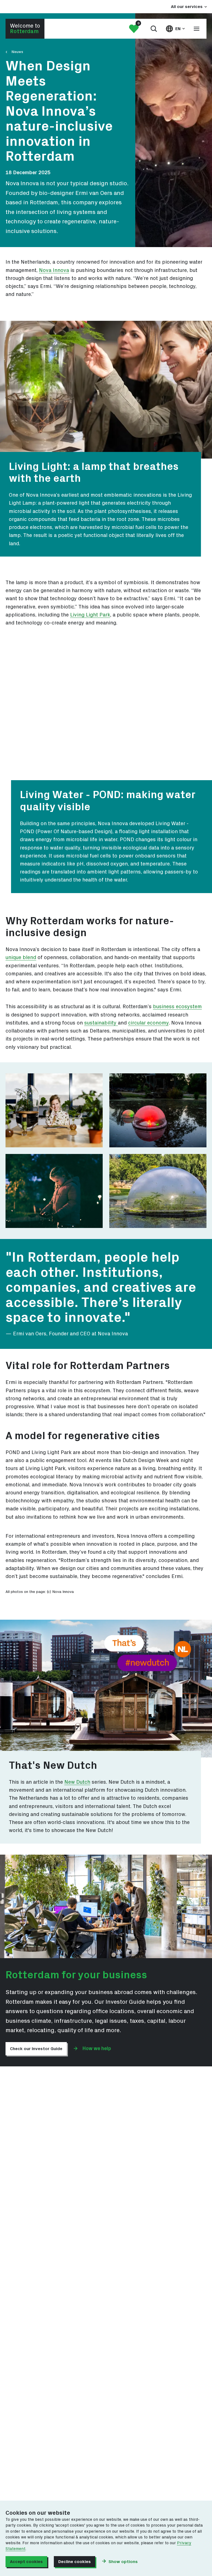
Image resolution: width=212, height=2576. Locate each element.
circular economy (148, 1023)
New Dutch (77, 1782)
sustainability (101, 1023)
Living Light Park (90, 615)
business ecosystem (177, 1007)
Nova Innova (54, 270)
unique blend (21, 958)
